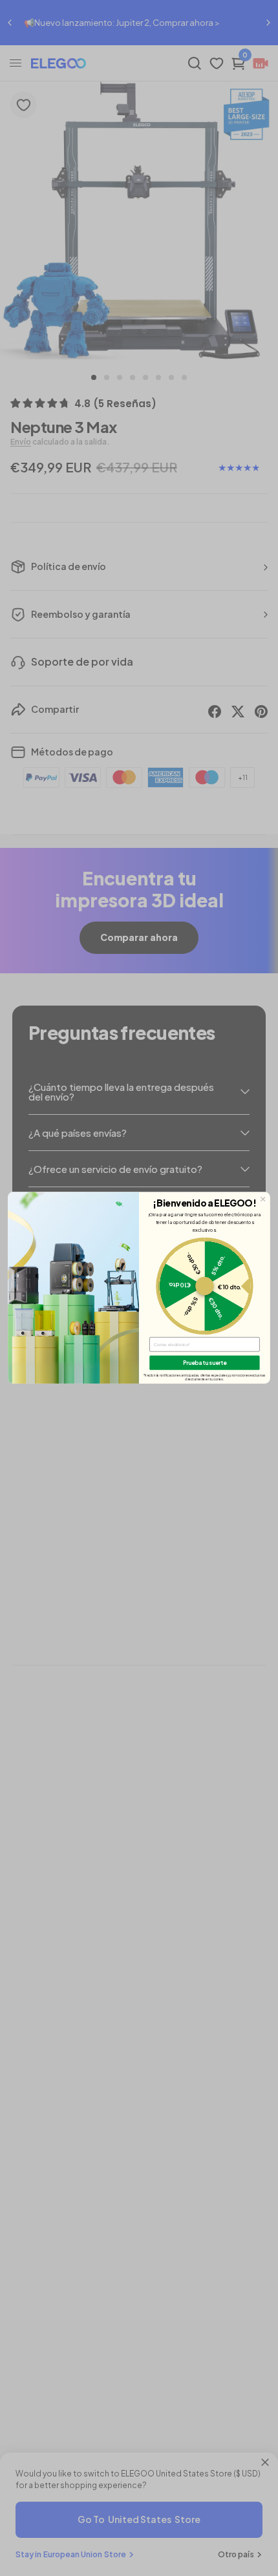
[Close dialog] (263, 1199)
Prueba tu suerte (205, 1363)
